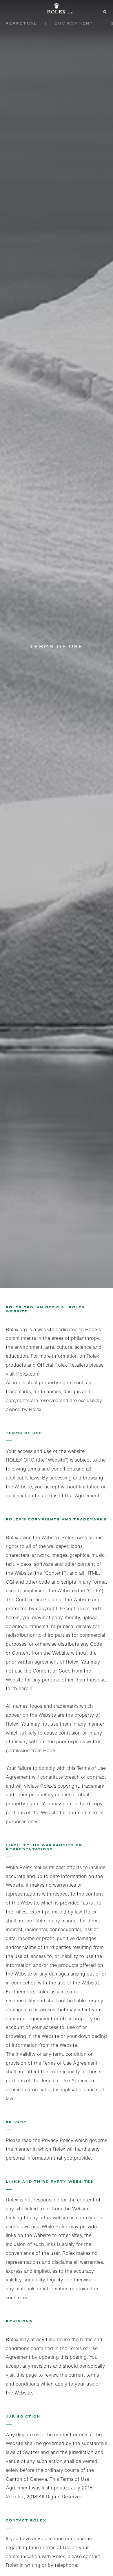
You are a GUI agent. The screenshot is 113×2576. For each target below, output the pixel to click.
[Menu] (9, 12)
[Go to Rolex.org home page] (57, 9)
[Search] (104, 12)
